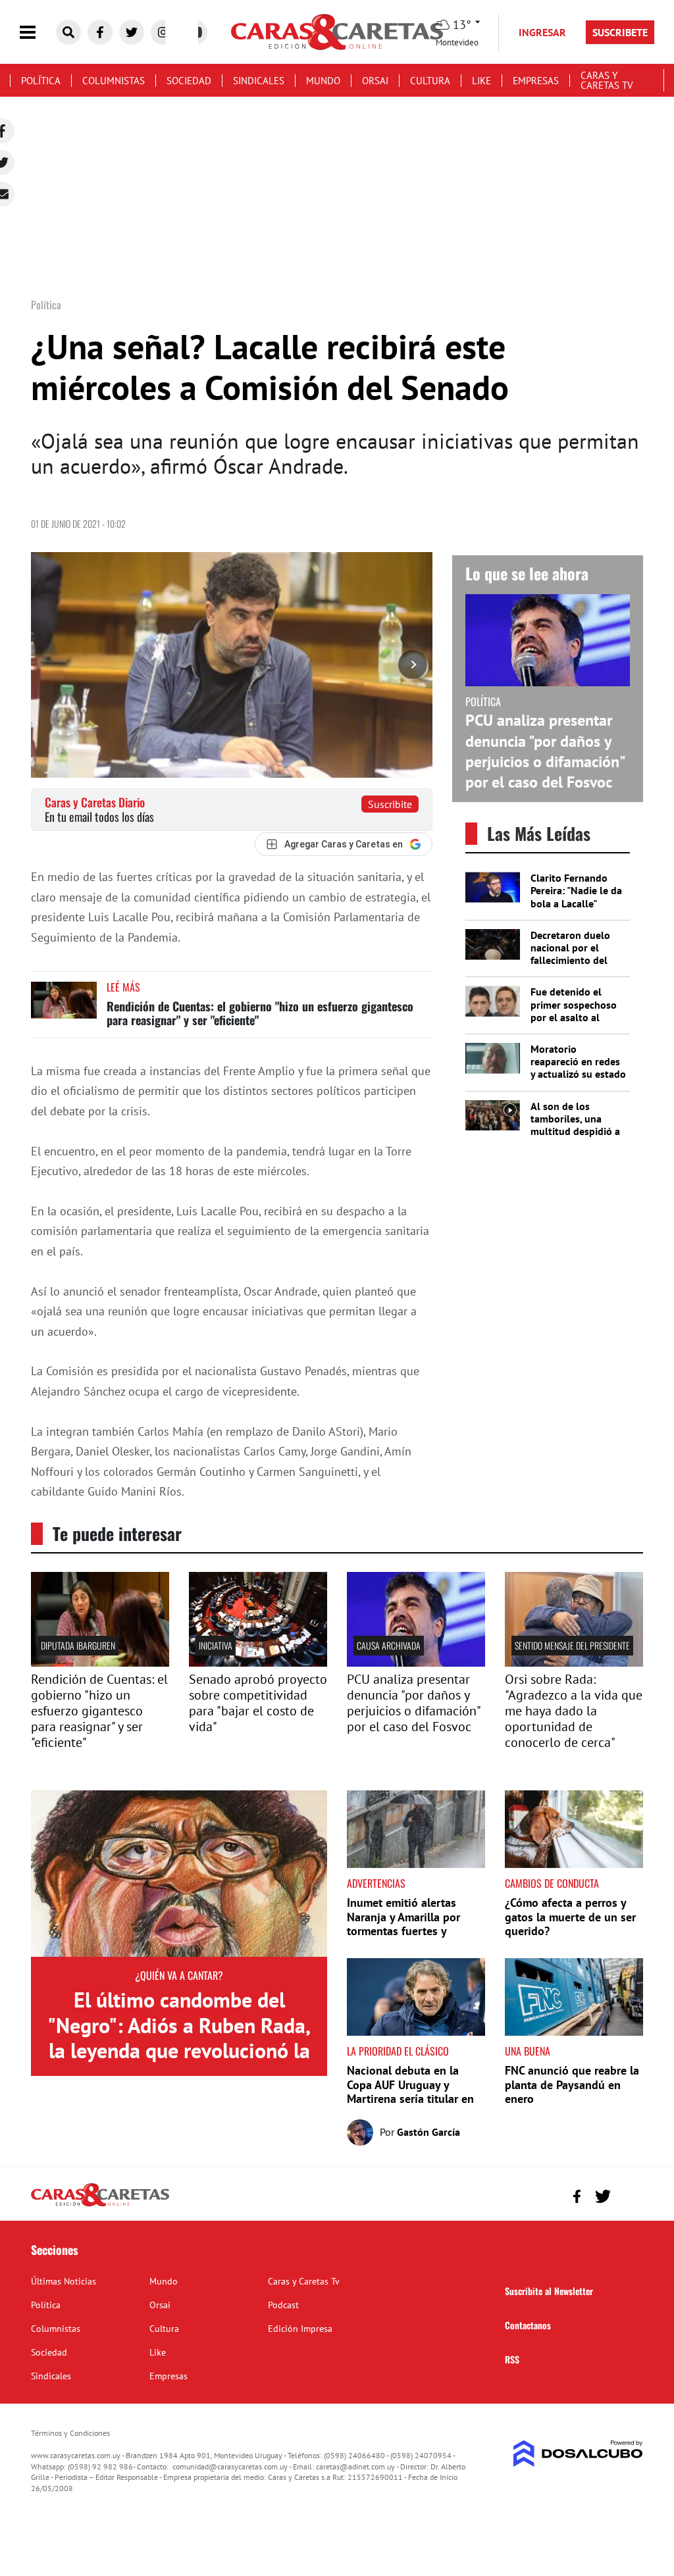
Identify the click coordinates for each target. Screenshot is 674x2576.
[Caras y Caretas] (100, 2206)
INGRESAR (542, 32)
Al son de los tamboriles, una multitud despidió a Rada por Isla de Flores (575, 1131)
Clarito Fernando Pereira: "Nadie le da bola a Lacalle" (576, 890)
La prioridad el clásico (398, 2051)
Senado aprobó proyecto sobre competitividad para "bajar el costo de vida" (258, 1703)
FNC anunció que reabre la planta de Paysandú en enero (572, 2084)
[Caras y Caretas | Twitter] (132, 32)
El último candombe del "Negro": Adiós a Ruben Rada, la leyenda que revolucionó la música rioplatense (179, 2037)
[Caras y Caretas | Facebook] (100, 32)
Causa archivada (389, 1645)
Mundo (323, 81)
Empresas (536, 81)
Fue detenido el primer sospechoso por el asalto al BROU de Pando (574, 1011)
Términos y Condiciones (70, 2433)
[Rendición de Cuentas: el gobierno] (100, 1663)
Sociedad (189, 81)
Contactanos (528, 2325)
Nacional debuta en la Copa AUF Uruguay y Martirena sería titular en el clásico (410, 2092)
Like (481, 81)
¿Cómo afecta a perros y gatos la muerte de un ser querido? (570, 1917)
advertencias (376, 1883)
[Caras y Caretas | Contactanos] (628, 2195)
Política (41, 81)
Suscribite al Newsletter (549, 2291)
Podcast (283, 2305)
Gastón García (428, 2132)
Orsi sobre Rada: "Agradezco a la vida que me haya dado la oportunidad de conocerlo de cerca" (574, 1711)
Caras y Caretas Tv (607, 80)
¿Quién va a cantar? (179, 1975)
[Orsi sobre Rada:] (574, 1663)
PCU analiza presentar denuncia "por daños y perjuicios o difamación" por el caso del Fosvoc (545, 751)
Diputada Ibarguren (78, 1645)
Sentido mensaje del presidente (572, 1645)
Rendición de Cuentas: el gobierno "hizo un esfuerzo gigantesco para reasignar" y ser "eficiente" (260, 1013)
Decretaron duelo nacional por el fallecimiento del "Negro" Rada (570, 954)
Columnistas (114, 81)
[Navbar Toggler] (38, 33)
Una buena (528, 2051)
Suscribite (390, 804)
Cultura (430, 81)
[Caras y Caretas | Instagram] (163, 32)
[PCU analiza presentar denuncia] (416, 1663)
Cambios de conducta (552, 1883)
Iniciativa (216, 1645)
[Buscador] (68, 32)
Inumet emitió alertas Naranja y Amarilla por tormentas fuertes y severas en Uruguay (403, 1924)
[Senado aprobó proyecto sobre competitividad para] (258, 1663)
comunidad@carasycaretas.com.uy (230, 2466)
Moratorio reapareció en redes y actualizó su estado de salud (578, 1068)
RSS (512, 2359)
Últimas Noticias (64, 2281)
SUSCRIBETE (620, 32)
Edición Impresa (300, 2329)
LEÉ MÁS (123, 987)
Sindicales (259, 81)
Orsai (375, 81)
